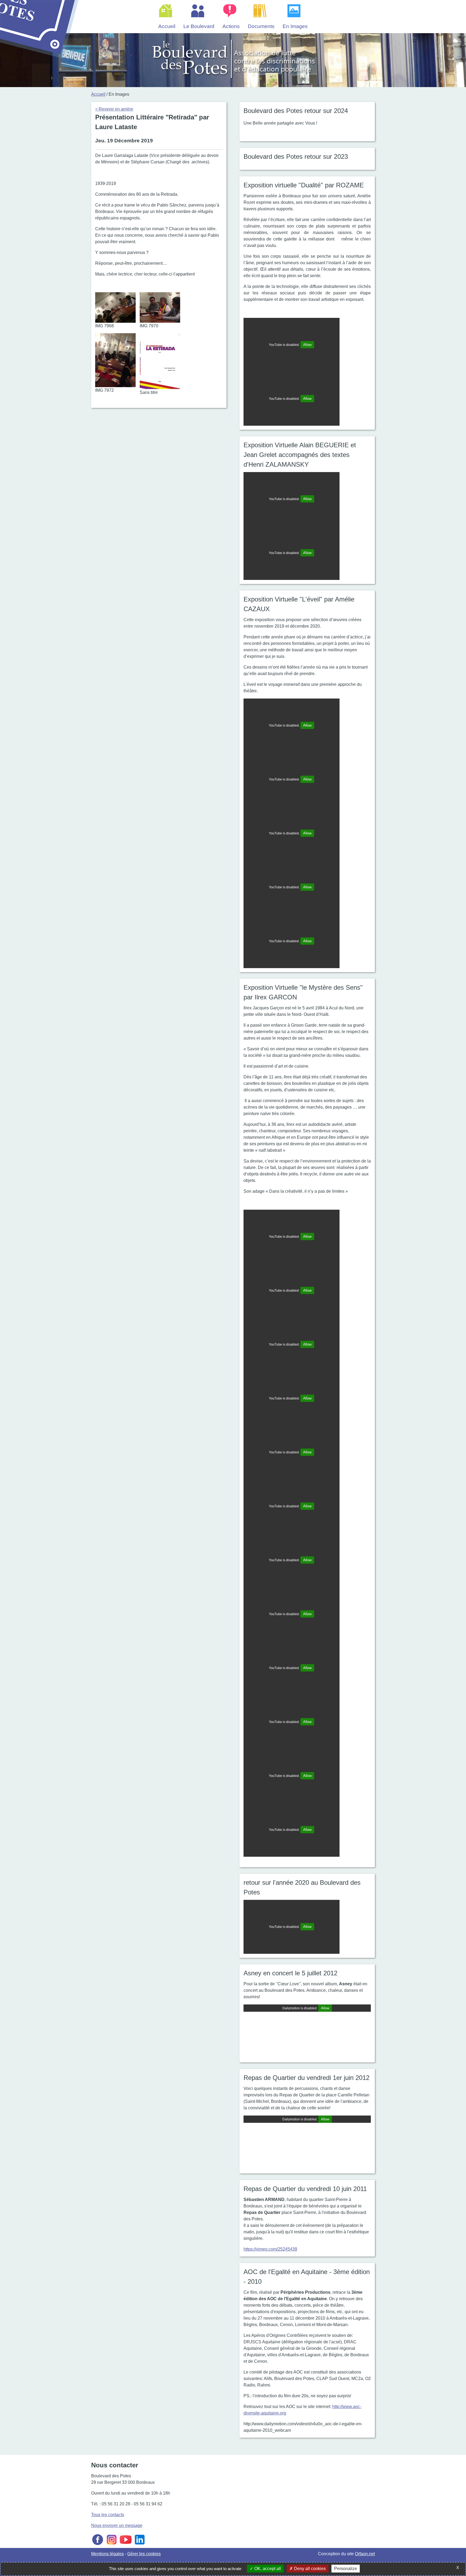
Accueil (98, 94)
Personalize (346, 2569)
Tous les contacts (108, 2515)
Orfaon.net (365, 2554)
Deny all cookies (309, 2569)
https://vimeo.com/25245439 (270, 2249)
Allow (307, 345)
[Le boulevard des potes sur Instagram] (112, 2545)
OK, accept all (267, 2569)
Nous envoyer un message (117, 2525)
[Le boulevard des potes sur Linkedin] (140, 2545)
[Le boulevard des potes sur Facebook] (98, 2545)
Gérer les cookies (144, 2554)
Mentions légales (107, 2554)
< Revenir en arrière (114, 109)
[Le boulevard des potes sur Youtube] (126, 2545)
